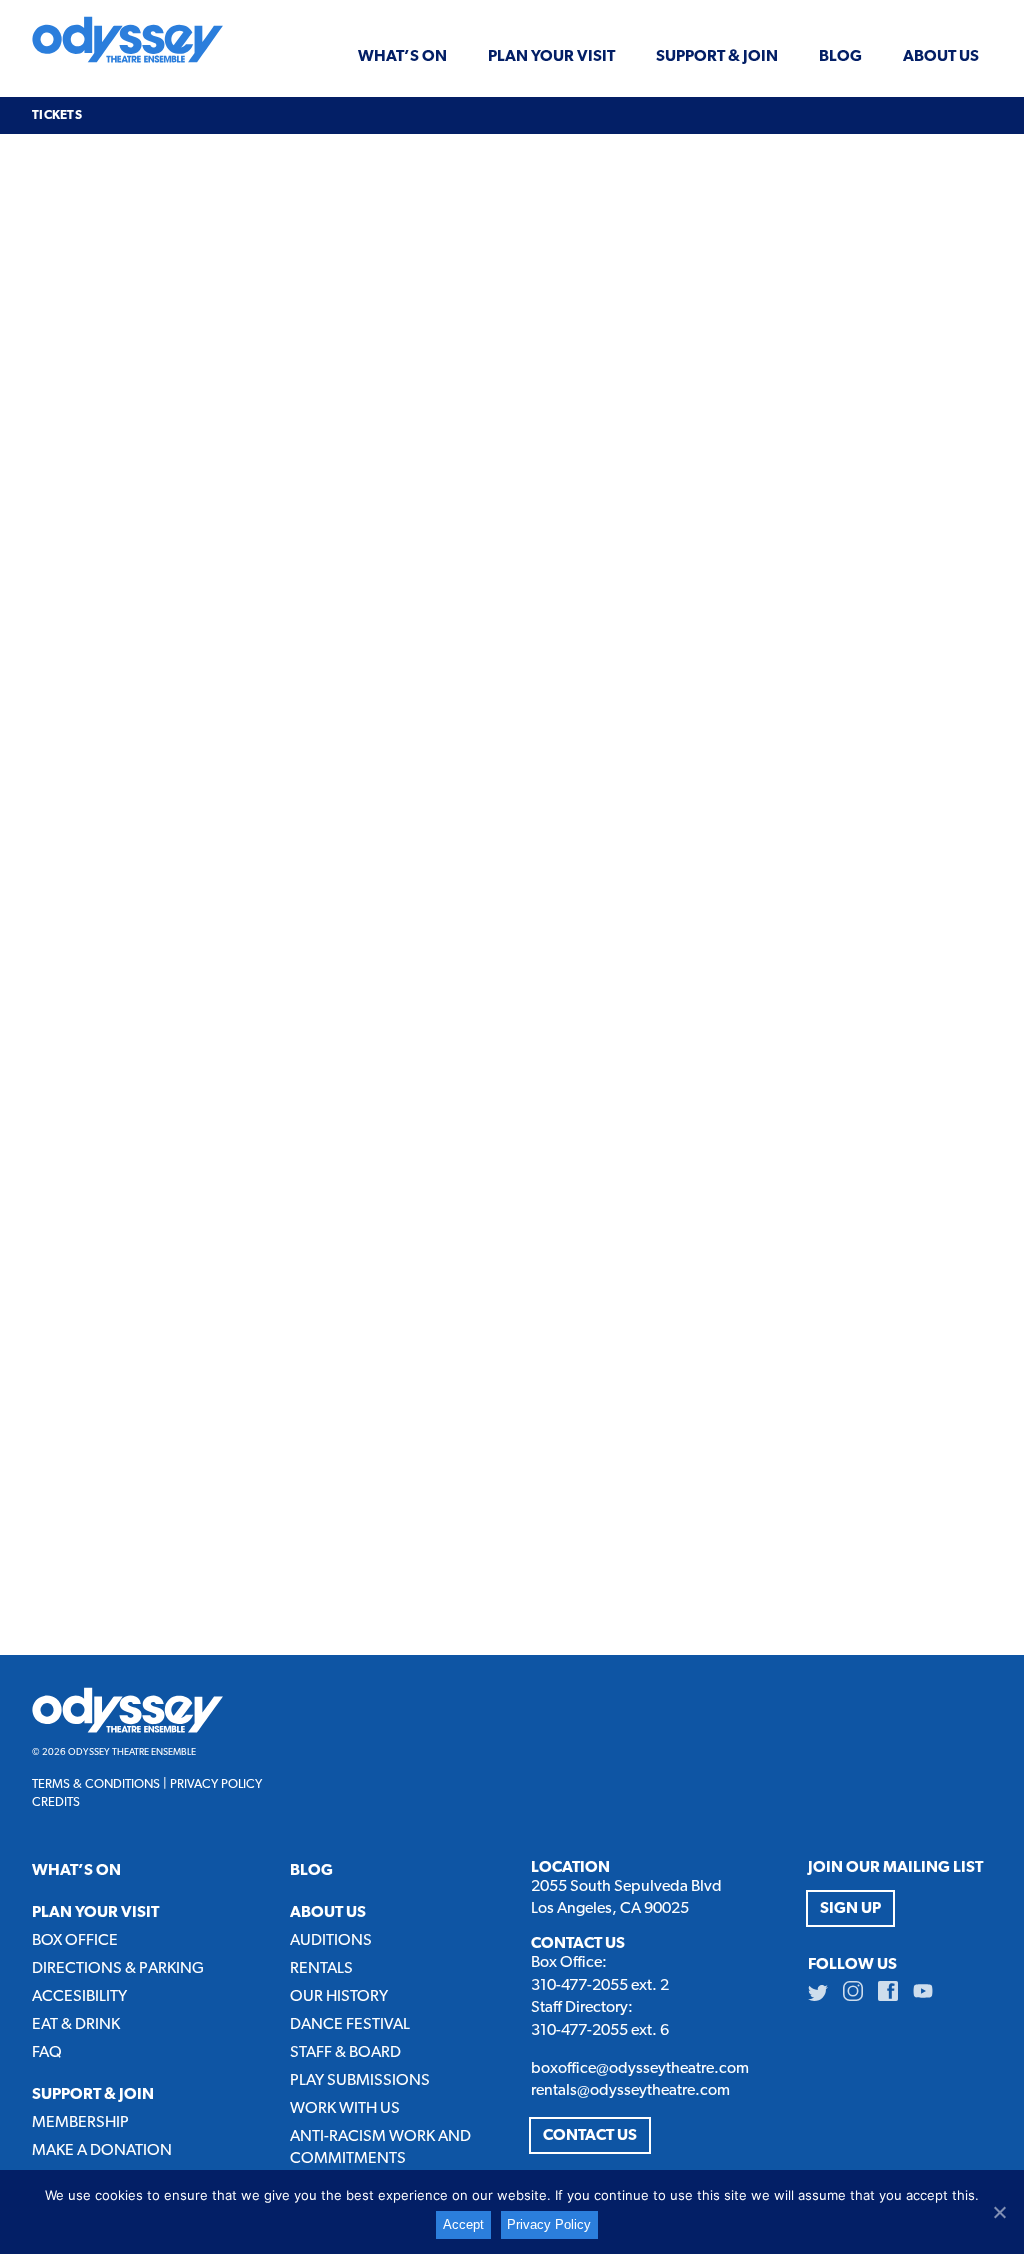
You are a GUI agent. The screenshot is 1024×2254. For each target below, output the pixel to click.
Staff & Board (345, 2053)
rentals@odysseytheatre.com (630, 2091)
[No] (999, 2212)
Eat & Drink (76, 2025)
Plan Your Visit (551, 57)
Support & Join (717, 57)
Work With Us (345, 2109)
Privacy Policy (216, 1784)
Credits (56, 1802)
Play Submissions (360, 2081)
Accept (463, 2224)
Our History (339, 1997)
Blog (840, 57)
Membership (80, 2123)
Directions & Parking (118, 1969)
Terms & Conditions (96, 1784)
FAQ (47, 2053)
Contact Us (590, 2136)
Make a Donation (102, 2151)
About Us (941, 57)
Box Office (75, 1941)
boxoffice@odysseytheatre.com (640, 2069)
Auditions (331, 1941)
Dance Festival (350, 2025)
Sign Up (850, 1909)
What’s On (402, 57)
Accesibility (79, 1997)
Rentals (321, 1969)
